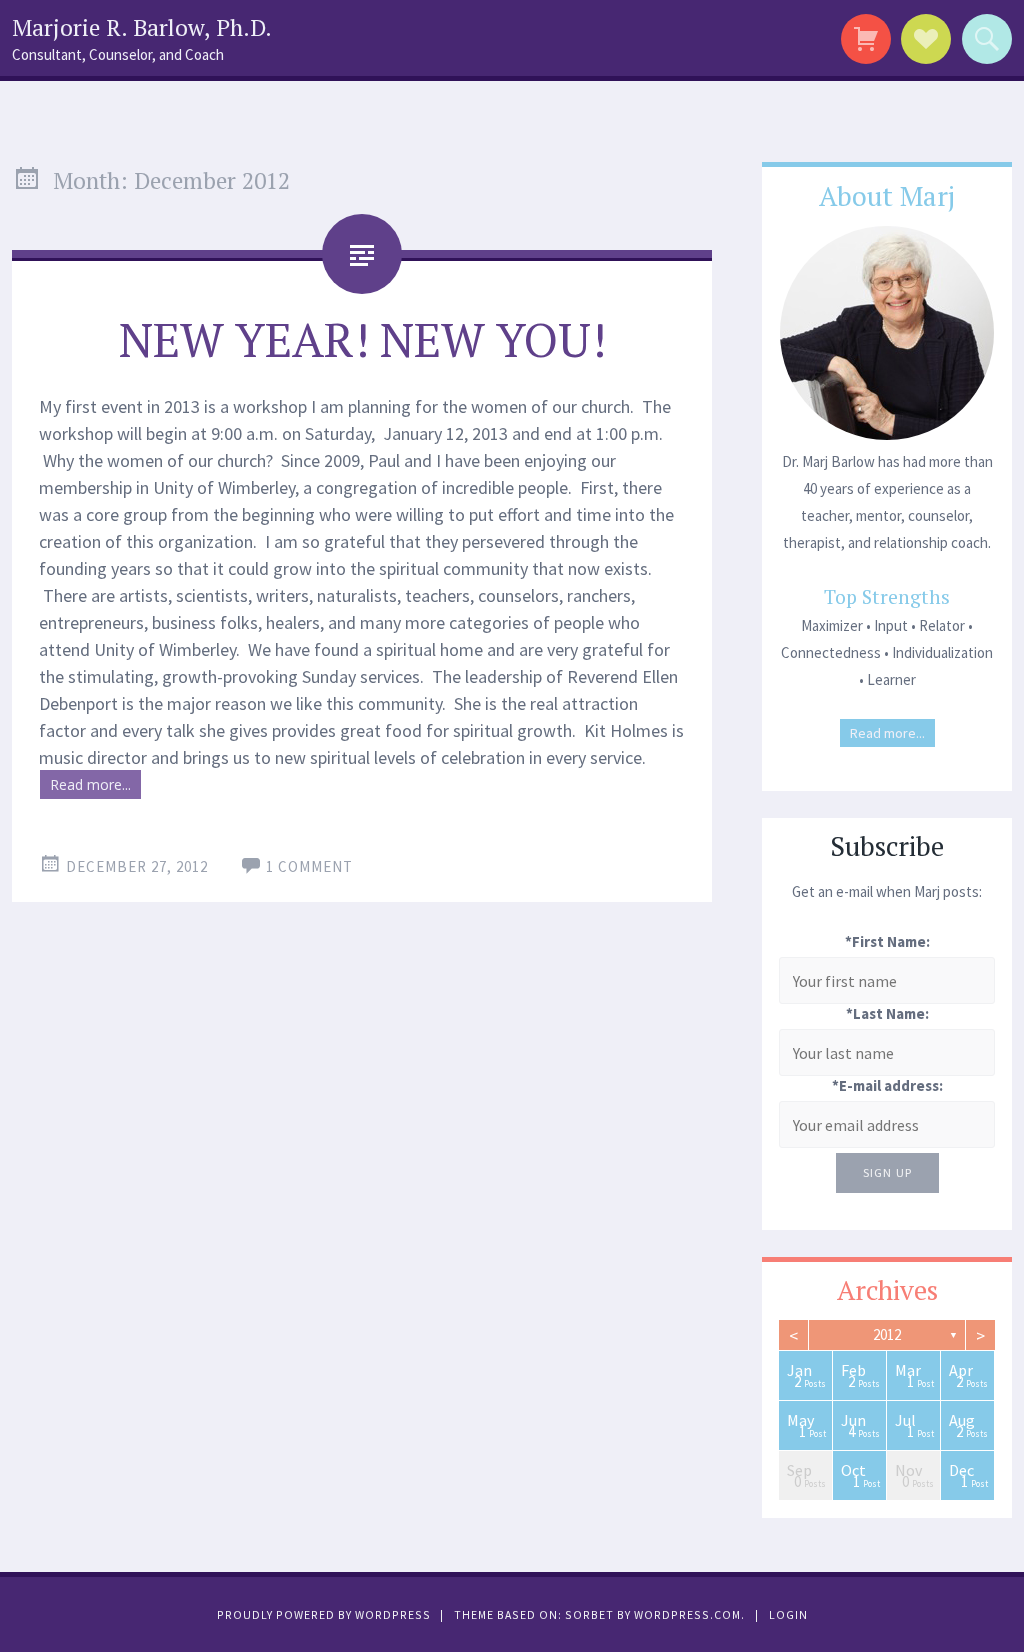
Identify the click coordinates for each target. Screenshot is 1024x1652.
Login (788, 1614)
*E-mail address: (887, 1085)
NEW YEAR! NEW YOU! (362, 339)
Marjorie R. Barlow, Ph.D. (142, 27)
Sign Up (887, 1172)
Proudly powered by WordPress (324, 1614)
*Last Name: (887, 1013)
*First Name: (887, 941)
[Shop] (862, 39)
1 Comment (309, 866)
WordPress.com (687, 1614)
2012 (887, 1334)
